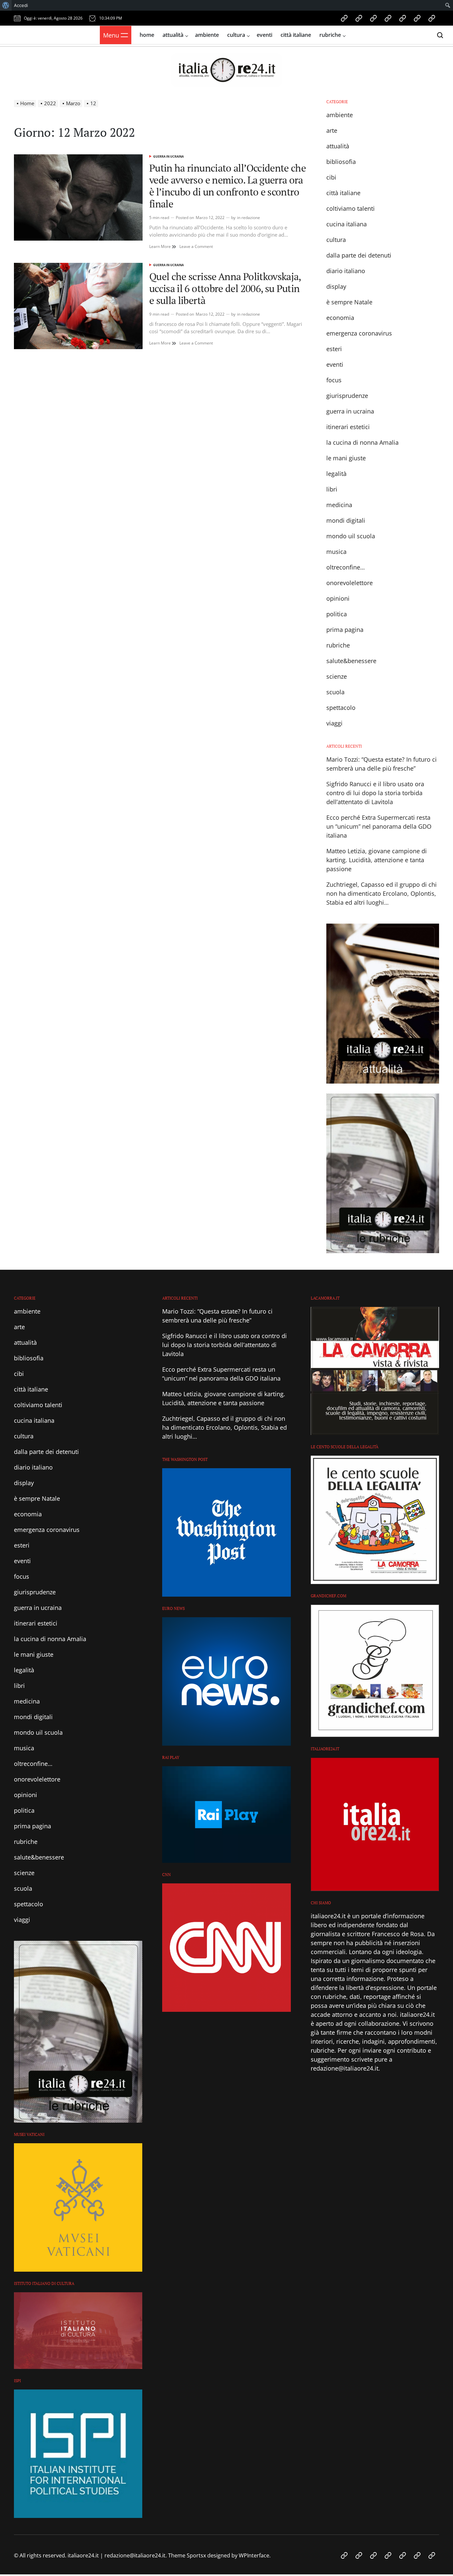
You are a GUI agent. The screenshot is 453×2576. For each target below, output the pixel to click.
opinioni (338, 598)
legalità (336, 474)
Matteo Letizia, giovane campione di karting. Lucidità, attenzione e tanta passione (377, 860)
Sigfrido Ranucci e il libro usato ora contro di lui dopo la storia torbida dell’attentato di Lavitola (375, 793)
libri (332, 489)
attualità (173, 35)
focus (334, 380)
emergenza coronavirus (359, 333)
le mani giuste (346, 458)
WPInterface (254, 2555)
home (147, 35)
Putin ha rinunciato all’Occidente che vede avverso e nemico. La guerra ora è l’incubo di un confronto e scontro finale (227, 186)
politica (337, 614)
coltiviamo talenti (351, 208)
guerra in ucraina (168, 156)
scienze (337, 676)
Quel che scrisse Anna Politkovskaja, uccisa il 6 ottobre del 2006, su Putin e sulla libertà (225, 288)
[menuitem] (6, 5)
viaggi (334, 723)
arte (332, 130)
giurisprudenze (347, 396)
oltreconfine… (346, 567)
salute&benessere (351, 661)
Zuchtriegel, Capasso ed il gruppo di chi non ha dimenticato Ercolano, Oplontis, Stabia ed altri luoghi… (382, 893)
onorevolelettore (350, 583)
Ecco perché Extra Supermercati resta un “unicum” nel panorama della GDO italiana (379, 826)
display (336, 286)
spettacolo (341, 708)
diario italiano (346, 271)
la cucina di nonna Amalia (362, 442)
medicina (339, 505)
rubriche (330, 35)
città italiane (296, 35)
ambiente (207, 35)
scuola (335, 692)
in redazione (249, 218)
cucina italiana (347, 224)
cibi (331, 177)
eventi (264, 35)
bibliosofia (341, 162)
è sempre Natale (349, 302)
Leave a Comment (196, 247)
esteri (334, 349)
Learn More (163, 247)
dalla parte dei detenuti (359, 255)
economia (340, 318)
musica (336, 552)
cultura (236, 35)
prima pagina (345, 630)
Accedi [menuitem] (21, 5)
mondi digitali (346, 520)
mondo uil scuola (351, 536)
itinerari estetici (348, 427)
